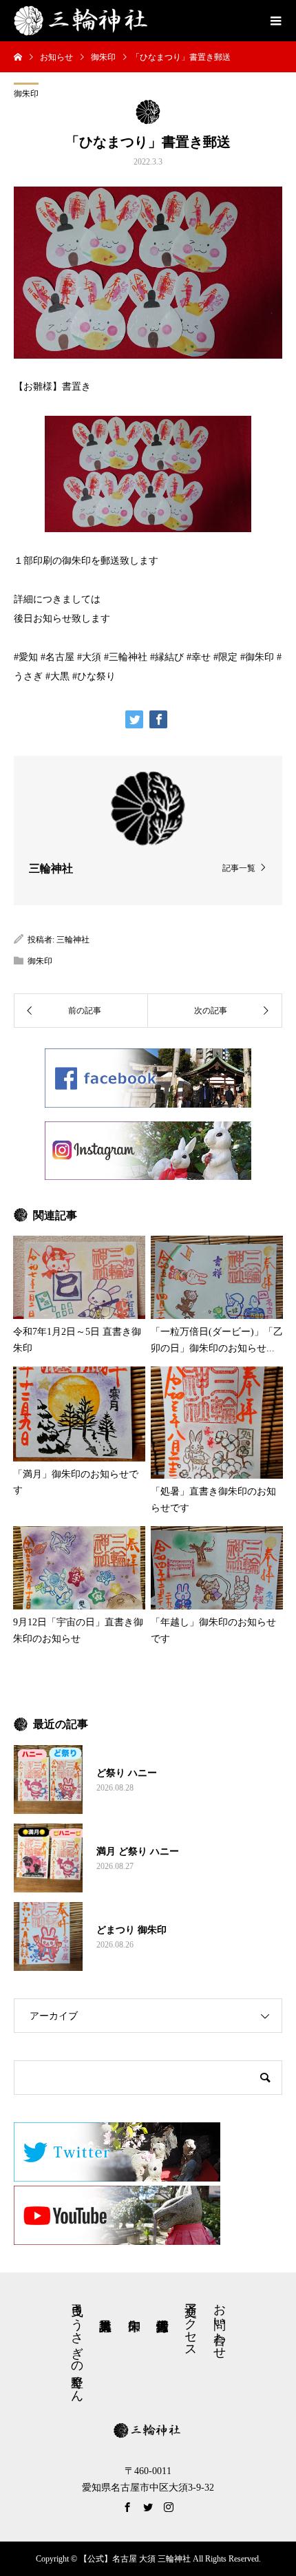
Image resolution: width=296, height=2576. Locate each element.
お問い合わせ (220, 2324)
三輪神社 (73, 940)
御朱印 (26, 94)
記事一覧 (239, 868)
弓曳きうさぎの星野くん (77, 2346)
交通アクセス (191, 2323)
